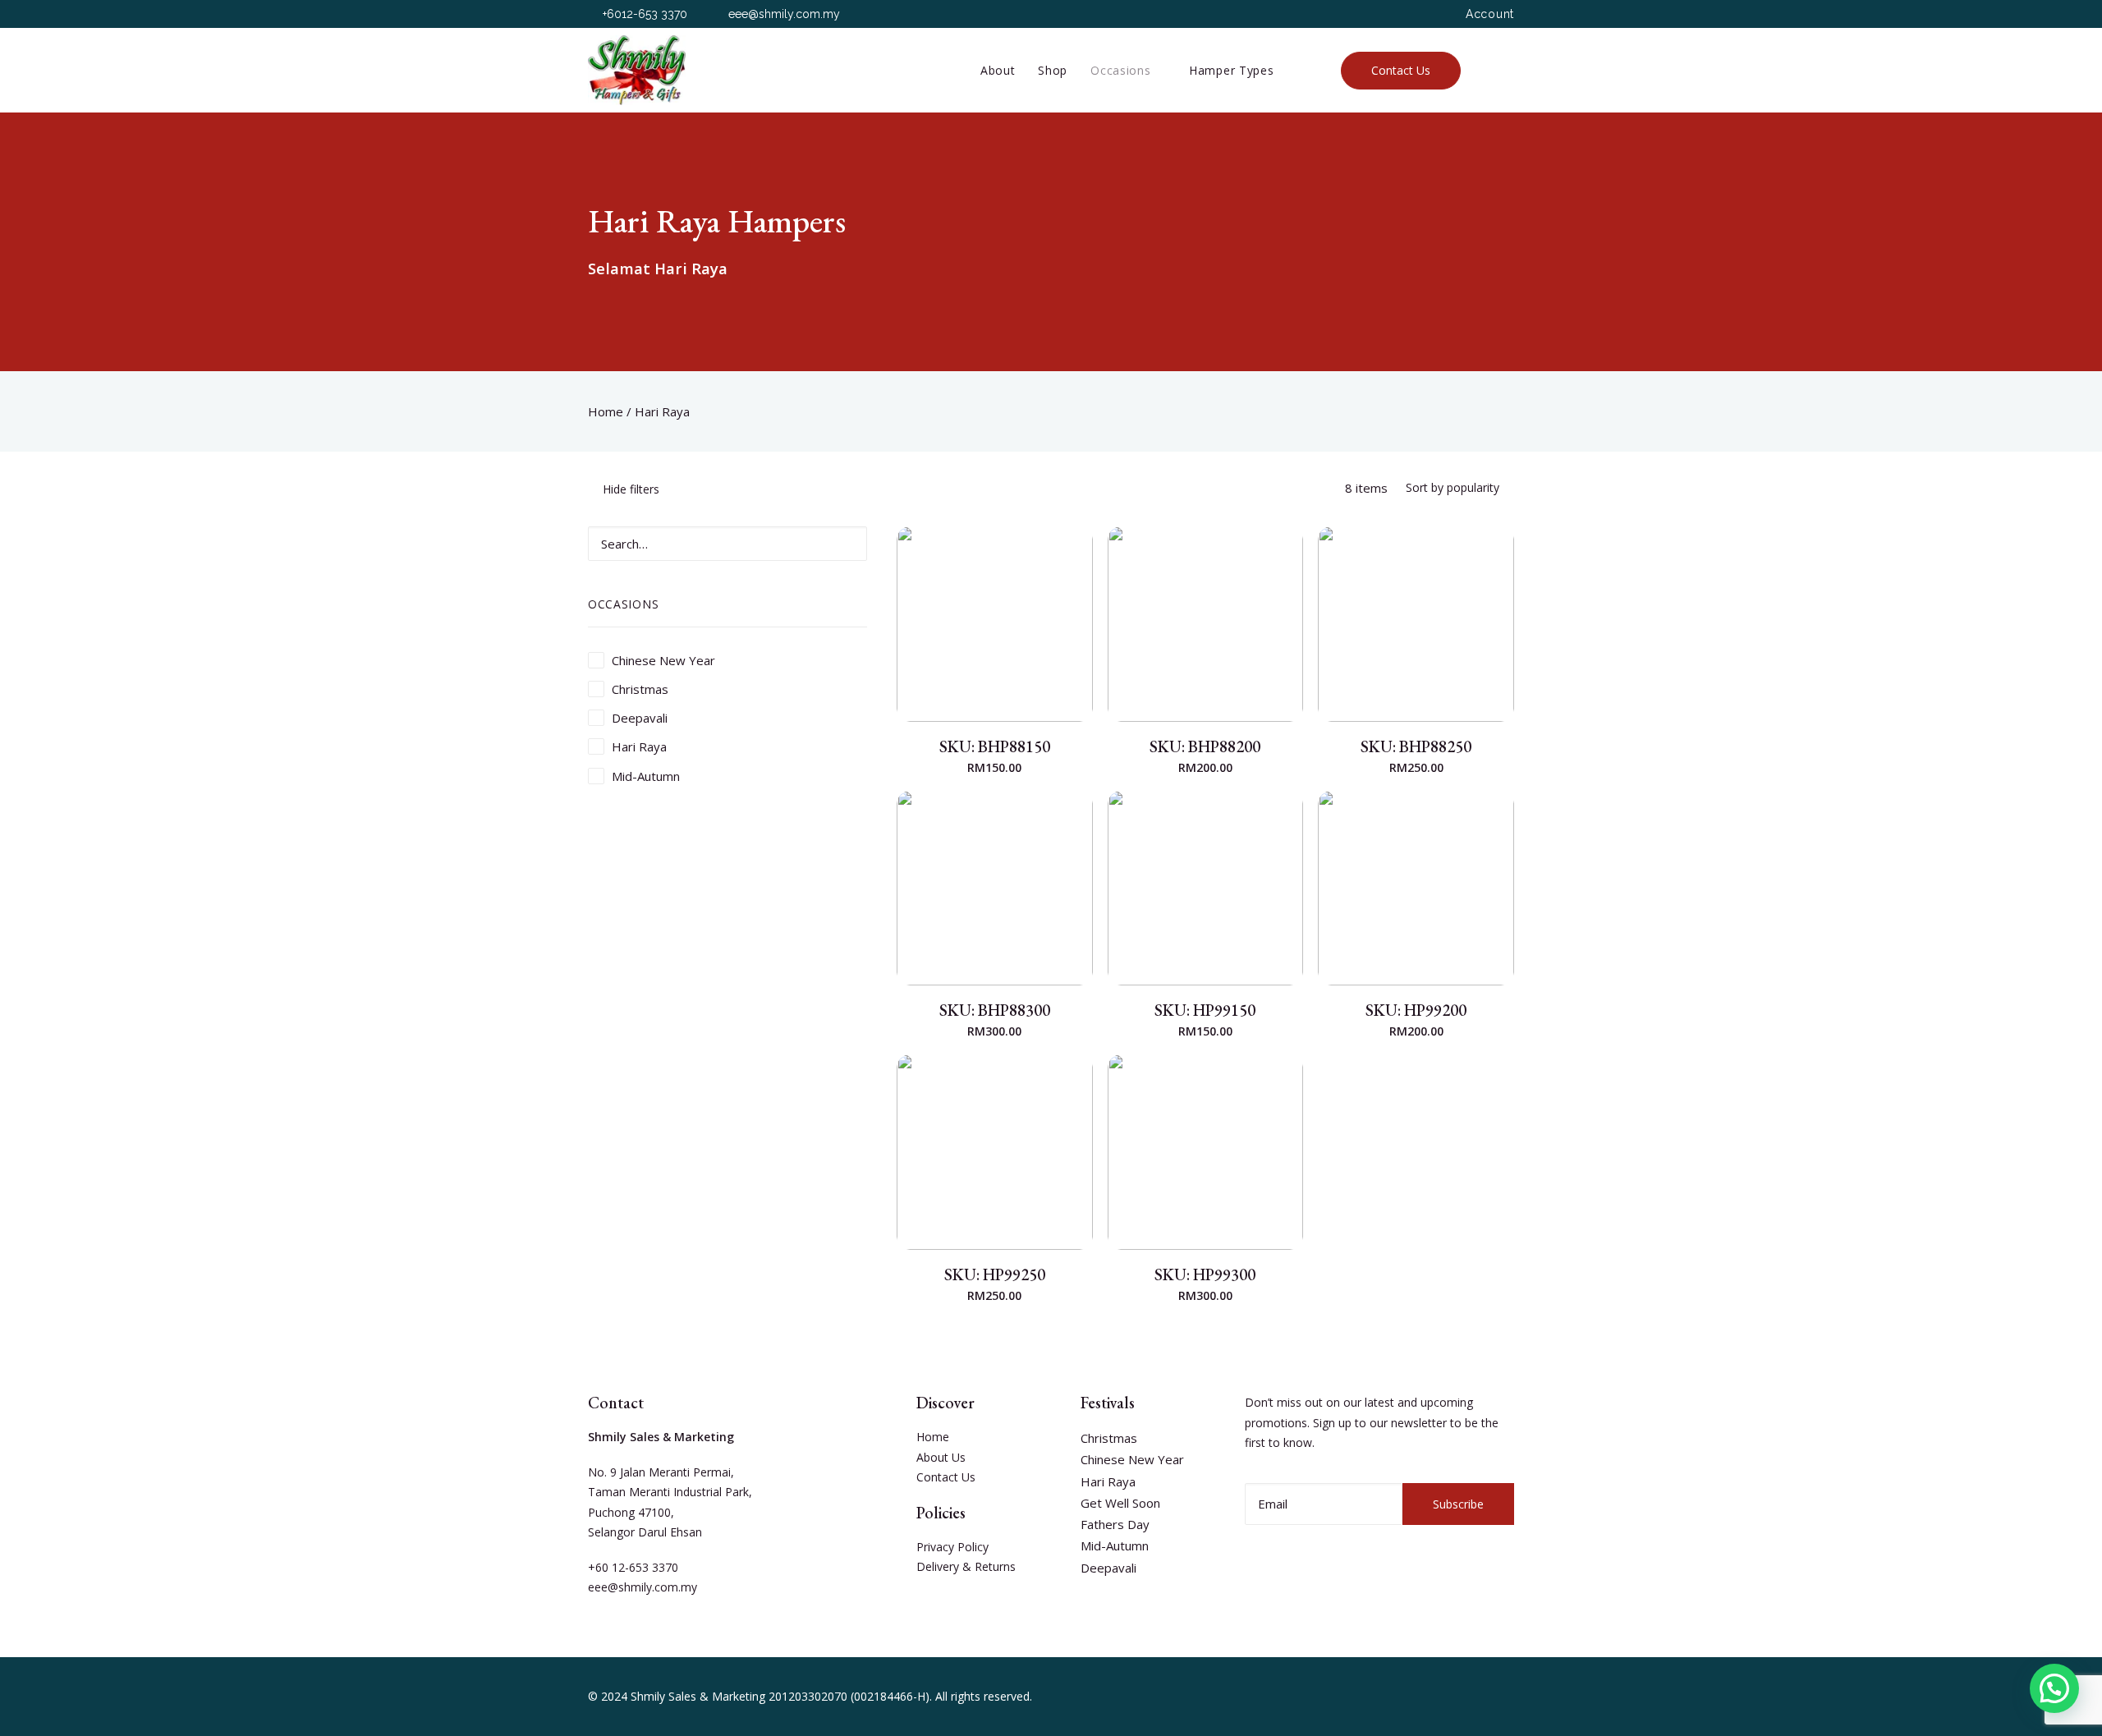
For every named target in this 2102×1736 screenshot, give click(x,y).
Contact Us (946, 1477)
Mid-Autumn (1115, 1545)
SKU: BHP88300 (995, 1010)
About (998, 70)
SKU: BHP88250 (1416, 746)
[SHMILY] (637, 70)
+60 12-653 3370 (633, 1567)
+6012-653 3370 (645, 14)
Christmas (1109, 1438)
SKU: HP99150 (1205, 1010)
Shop (1053, 70)
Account (1490, 14)
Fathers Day (1115, 1524)
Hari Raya (1108, 1481)
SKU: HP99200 (1416, 1010)
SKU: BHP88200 (1205, 746)
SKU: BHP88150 (995, 746)
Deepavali (1108, 1568)
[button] (2054, 1688)
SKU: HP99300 (1205, 1274)
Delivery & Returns (966, 1566)
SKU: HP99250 (995, 1274)
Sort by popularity (1453, 488)
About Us (941, 1457)
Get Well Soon (1120, 1503)
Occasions (1120, 70)
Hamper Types (1231, 70)
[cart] (1506, 70)
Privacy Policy (952, 1547)
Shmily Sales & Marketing (698, 1696)
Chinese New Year (1132, 1459)
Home (606, 411)
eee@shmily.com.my (784, 14)
